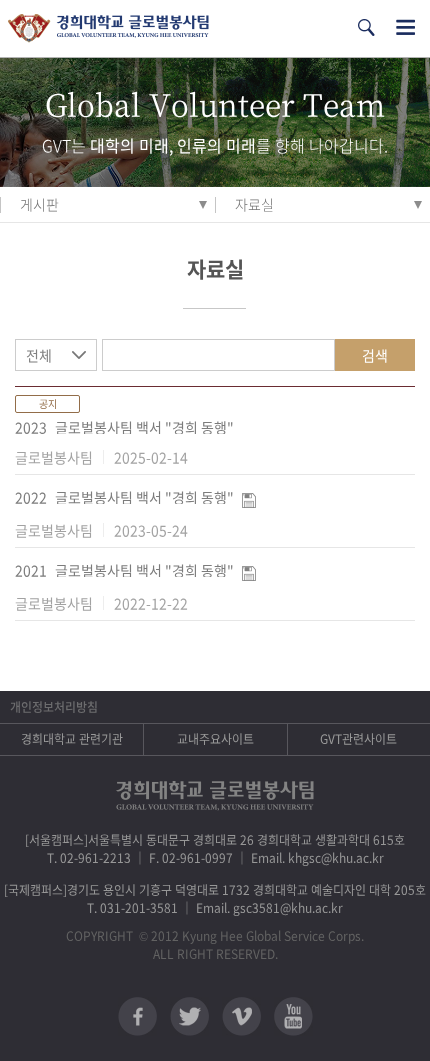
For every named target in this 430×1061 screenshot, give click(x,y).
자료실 (254, 204)
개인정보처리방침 (54, 707)
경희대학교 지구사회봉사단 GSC (108, 28)
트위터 (189, 1016)
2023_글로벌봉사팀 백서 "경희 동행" (124, 427)
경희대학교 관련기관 (72, 739)
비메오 (241, 1016)
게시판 (39, 204)
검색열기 (366, 27)
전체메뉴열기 (405, 27)
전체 (39, 355)
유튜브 (293, 1016)
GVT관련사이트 (358, 739)
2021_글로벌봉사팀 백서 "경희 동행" (124, 570)
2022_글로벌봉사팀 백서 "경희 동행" (124, 497)
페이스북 (137, 1016)
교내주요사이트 (215, 739)
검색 (375, 355)
